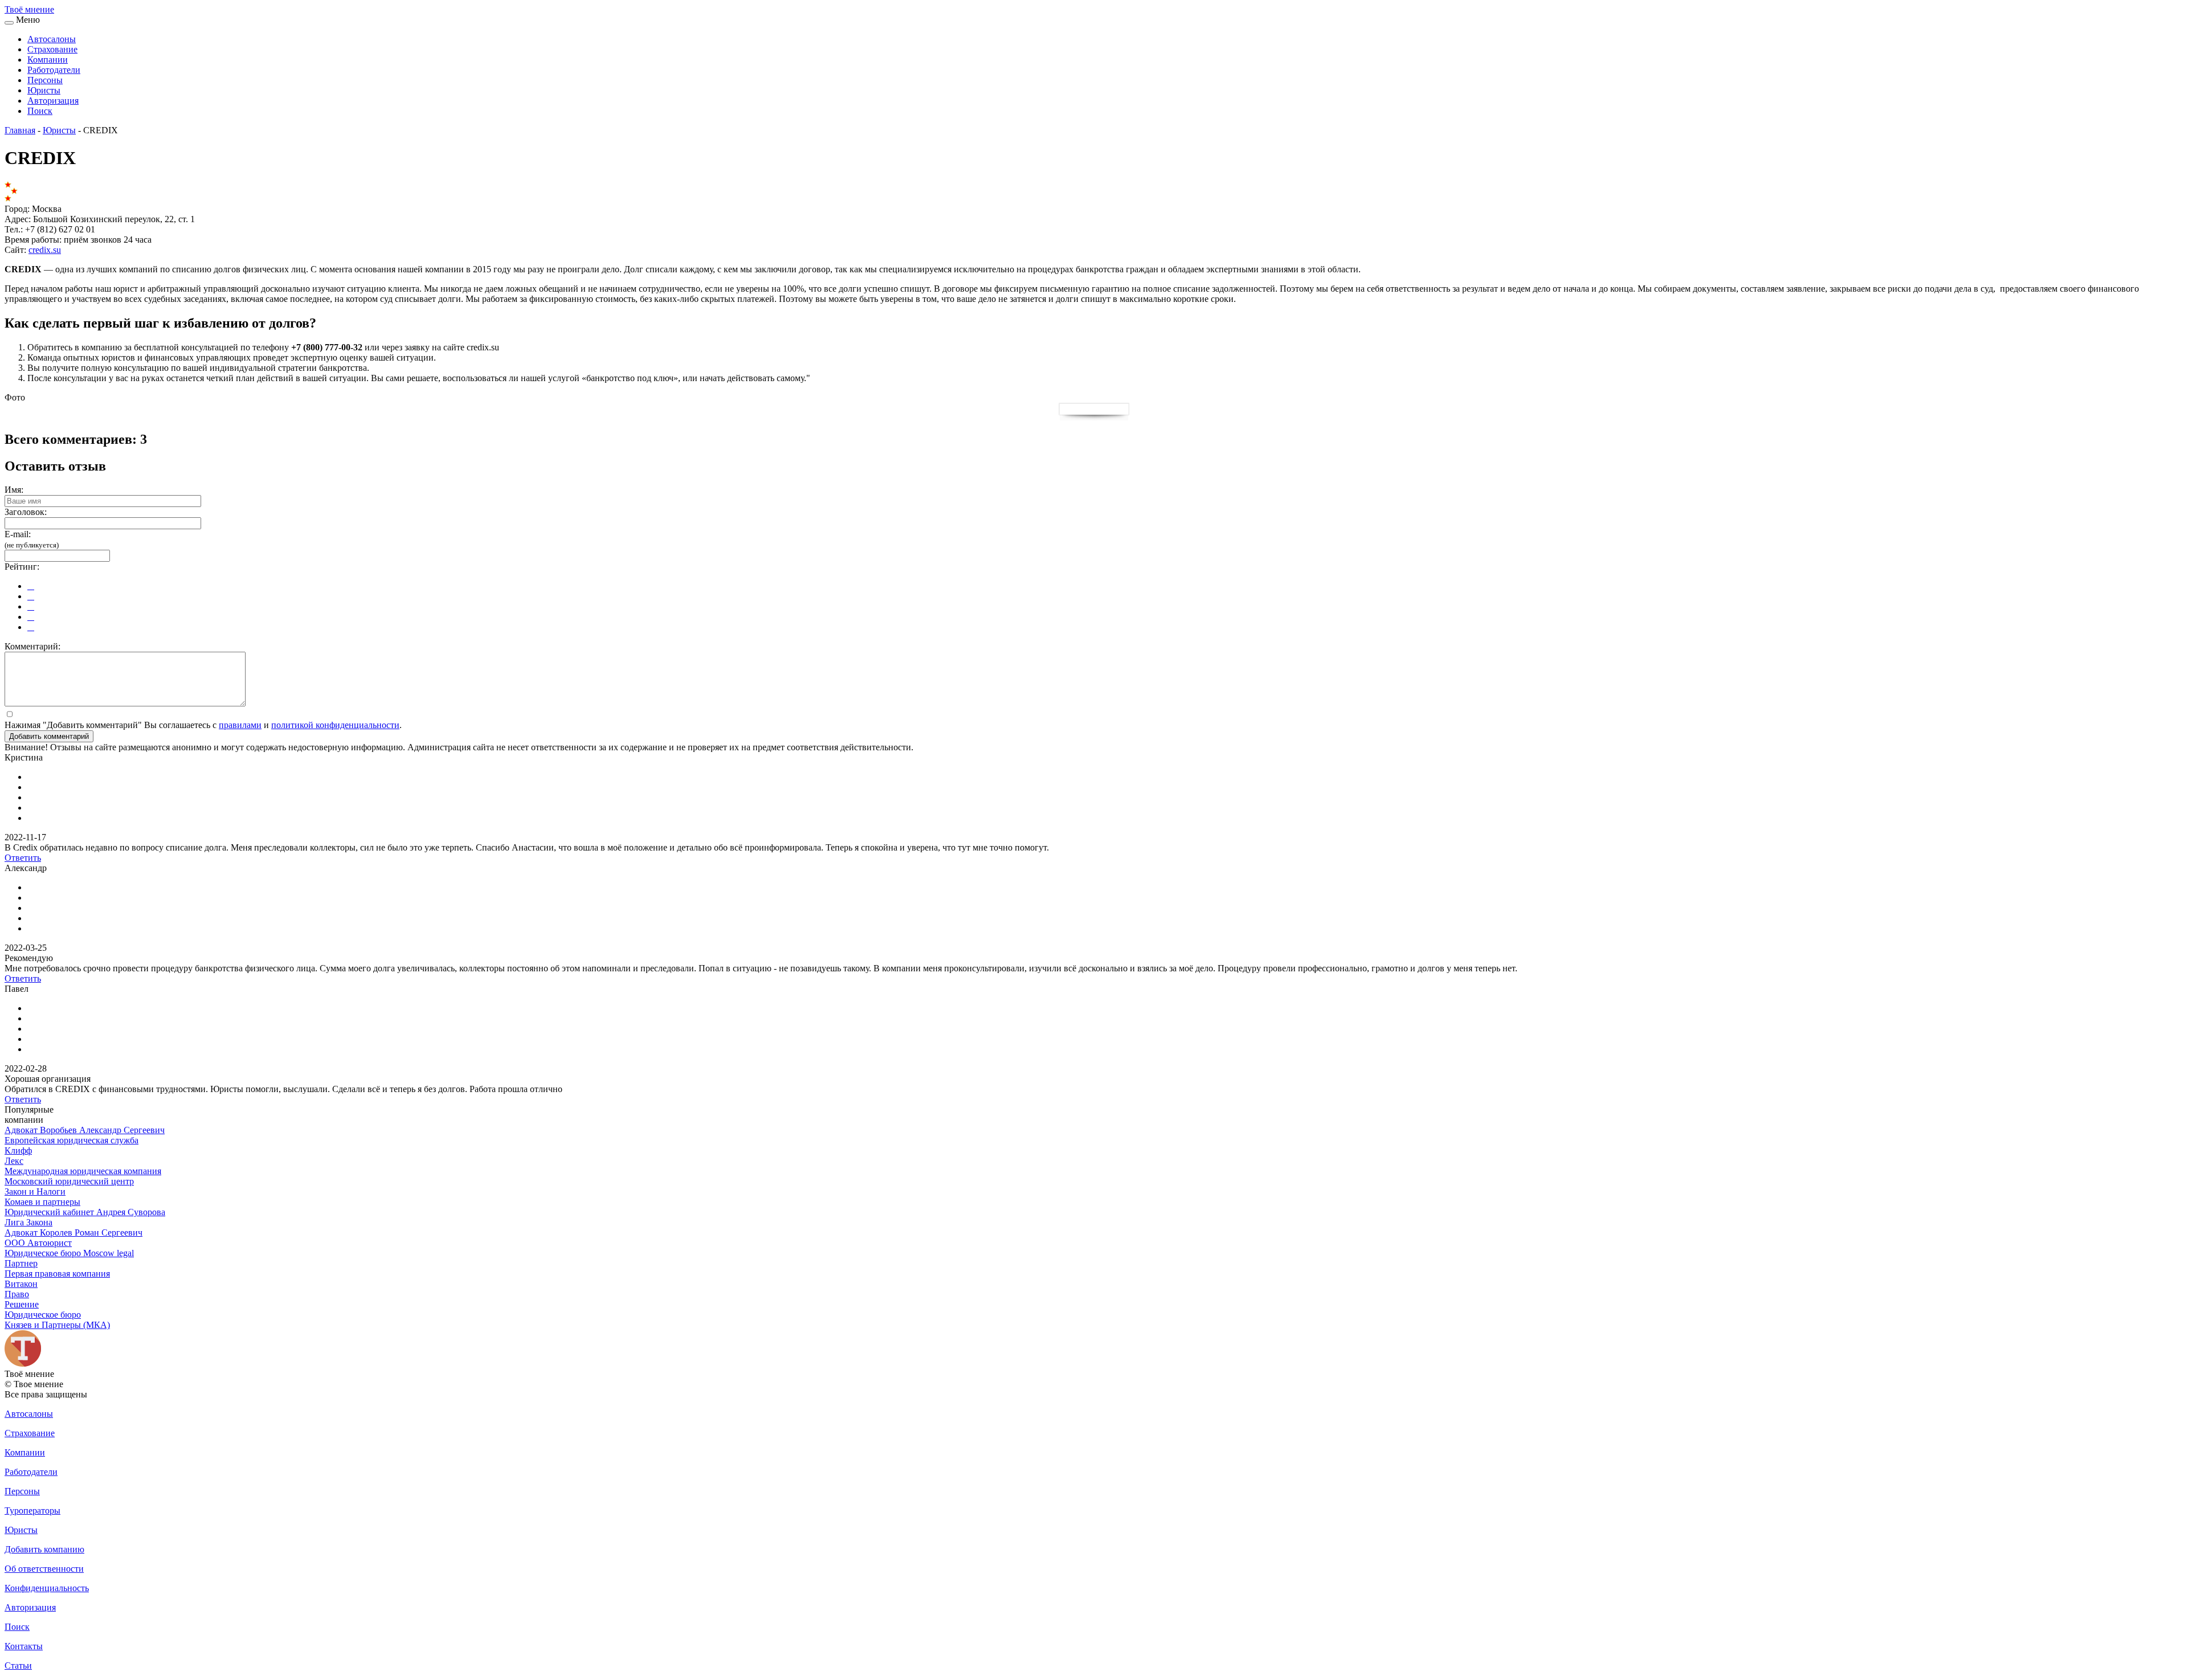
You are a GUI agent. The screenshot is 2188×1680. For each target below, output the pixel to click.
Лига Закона (28, 1222)
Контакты (24, 1646)
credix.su (45, 250)
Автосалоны (52, 39)
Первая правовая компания (57, 1274)
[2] (31, 596)
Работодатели (54, 70)
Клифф (18, 1150)
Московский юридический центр (69, 1181)
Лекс (14, 1161)
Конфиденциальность (47, 1588)
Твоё (29, 9)
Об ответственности (44, 1569)
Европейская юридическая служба (72, 1140)
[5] (31, 627)
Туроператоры (32, 1511)
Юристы (44, 90)
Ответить (23, 858)
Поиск (40, 111)
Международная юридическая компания (83, 1171)
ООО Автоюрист (38, 1243)
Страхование (52, 49)
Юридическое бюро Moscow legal (69, 1253)
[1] (31, 586)
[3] (31, 606)
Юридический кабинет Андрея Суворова (85, 1212)
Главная (20, 130)
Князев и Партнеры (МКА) (57, 1325)
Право (17, 1294)
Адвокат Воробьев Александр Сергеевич (85, 1130)
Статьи (18, 1665)
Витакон (21, 1284)
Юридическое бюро (43, 1315)
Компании (48, 60)
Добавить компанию (44, 1549)
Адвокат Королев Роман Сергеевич (74, 1233)
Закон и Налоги (35, 1191)
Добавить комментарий (49, 736)
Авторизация (53, 101)
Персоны (45, 80)
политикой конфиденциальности (335, 725)
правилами (240, 725)
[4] (31, 617)
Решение (22, 1304)
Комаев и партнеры (42, 1202)
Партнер (21, 1263)
